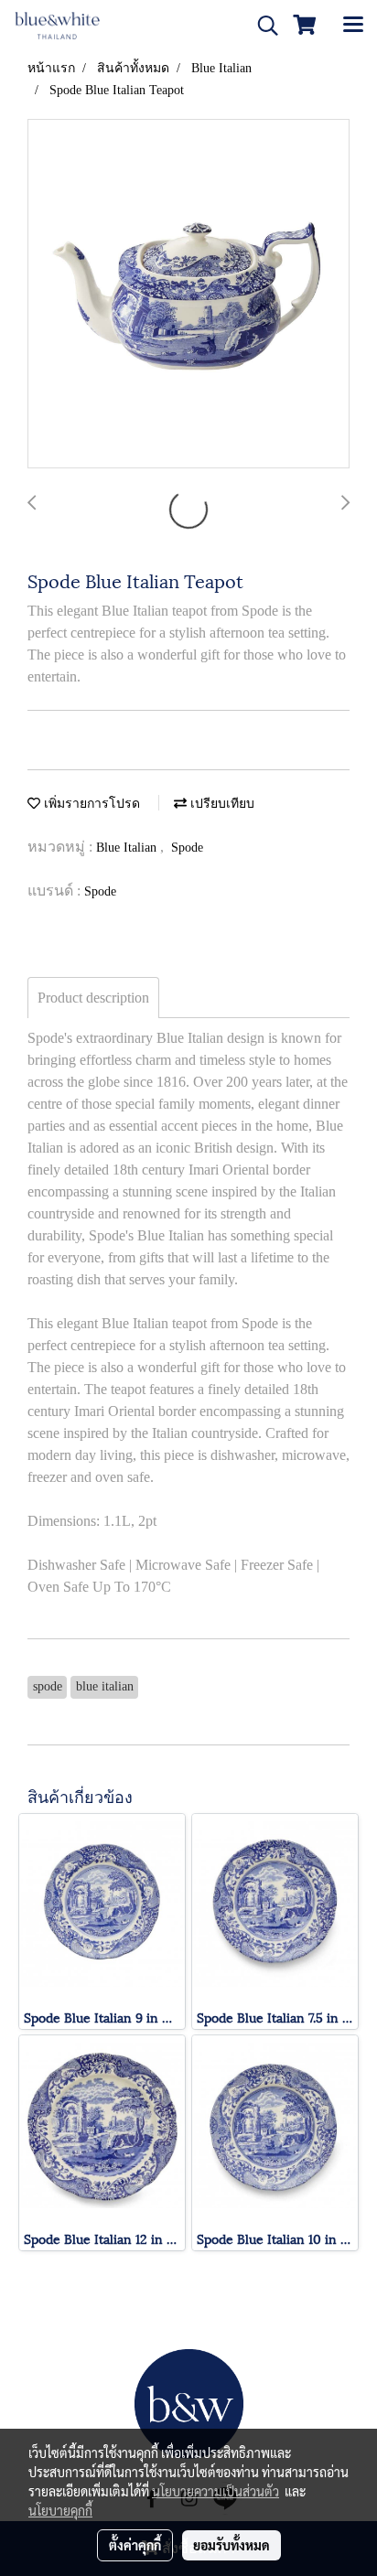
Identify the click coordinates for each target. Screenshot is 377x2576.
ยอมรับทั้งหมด (232, 2545)
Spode (187, 848)
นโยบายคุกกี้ (60, 2510)
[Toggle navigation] (353, 26)
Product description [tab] (93, 998)
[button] (262, 26)
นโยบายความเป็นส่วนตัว (215, 2491)
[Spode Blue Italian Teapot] (188, 295)
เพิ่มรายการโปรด (90, 804)
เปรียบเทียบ (221, 804)
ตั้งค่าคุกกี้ (135, 2545)
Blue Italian (128, 848)
